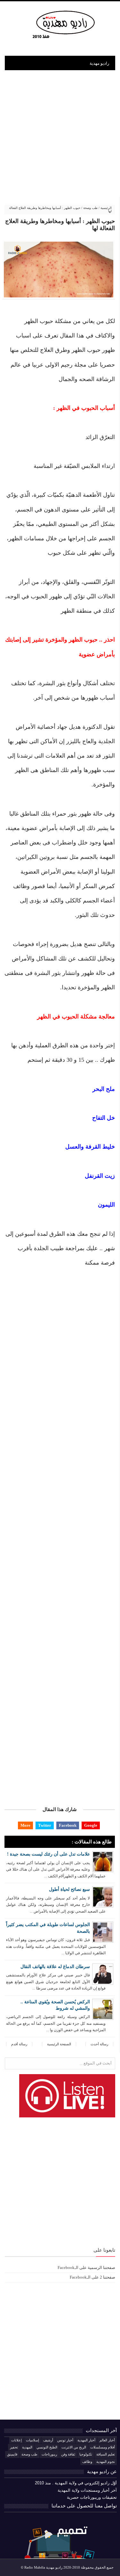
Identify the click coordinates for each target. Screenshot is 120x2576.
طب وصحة (90, 208)
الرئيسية (106, 208)
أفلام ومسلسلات (103, 2447)
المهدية (27, 2447)
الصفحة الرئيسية (59, 2044)
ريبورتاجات (49, 2454)
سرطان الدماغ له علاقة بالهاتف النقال (55, 1967)
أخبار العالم (107, 2440)
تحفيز (14, 2447)
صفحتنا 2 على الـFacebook (92, 2277)
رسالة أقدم (19, 2044)
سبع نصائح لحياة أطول (69, 1889)
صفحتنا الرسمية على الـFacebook (86, 2268)
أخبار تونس (65, 2440)
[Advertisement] (60, 133)
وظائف (87, 2462)
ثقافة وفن (68, 2454)
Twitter (45, 1825)
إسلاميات (32, 2440)
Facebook (68, 1825)
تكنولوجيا (86, 2454)
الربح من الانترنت (74, 2447)
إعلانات (16, 2440)
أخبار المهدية (86, 2440)
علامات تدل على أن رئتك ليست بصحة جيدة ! (48, 1854)
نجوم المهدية (106, 2462)
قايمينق (12, 2454)
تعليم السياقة (106, 2454)
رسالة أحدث (99, 2044)
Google (91, 1825)
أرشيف (48, 2440)
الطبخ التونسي (47, 2447)
